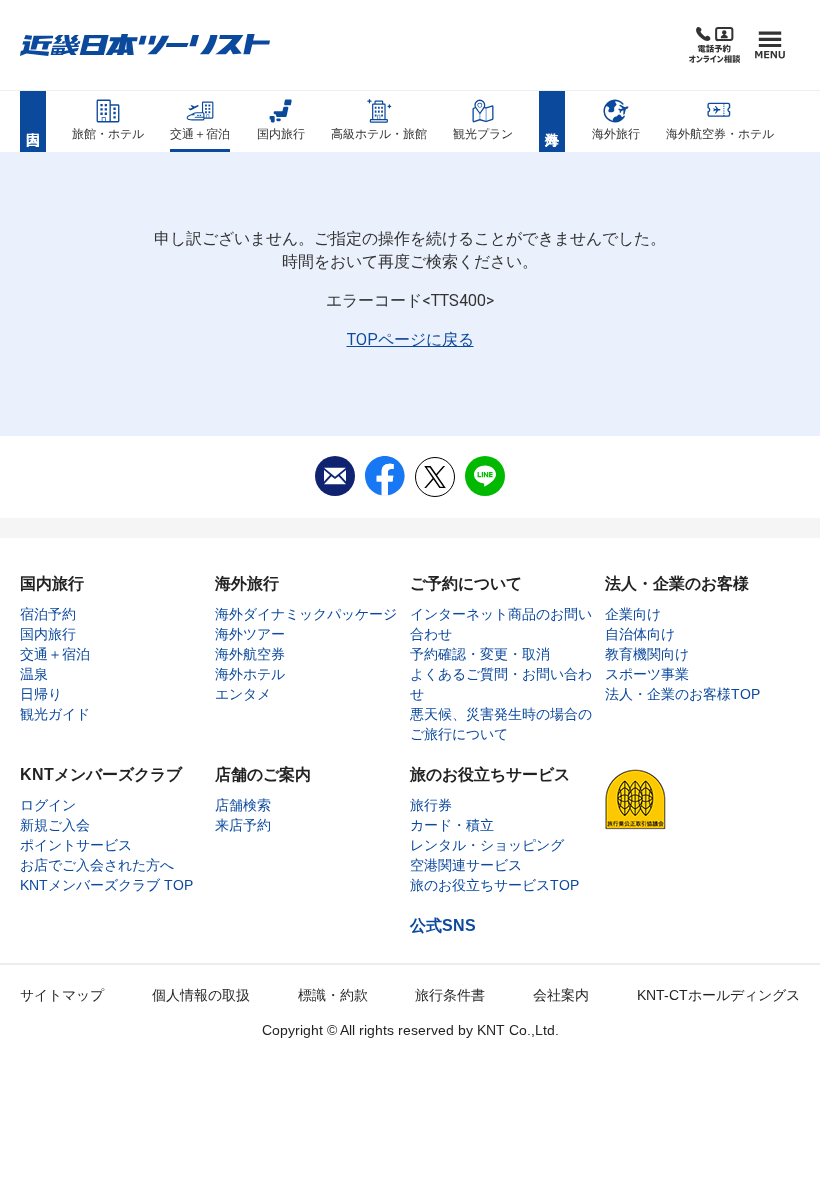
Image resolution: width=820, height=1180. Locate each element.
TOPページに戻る (410, 339)
